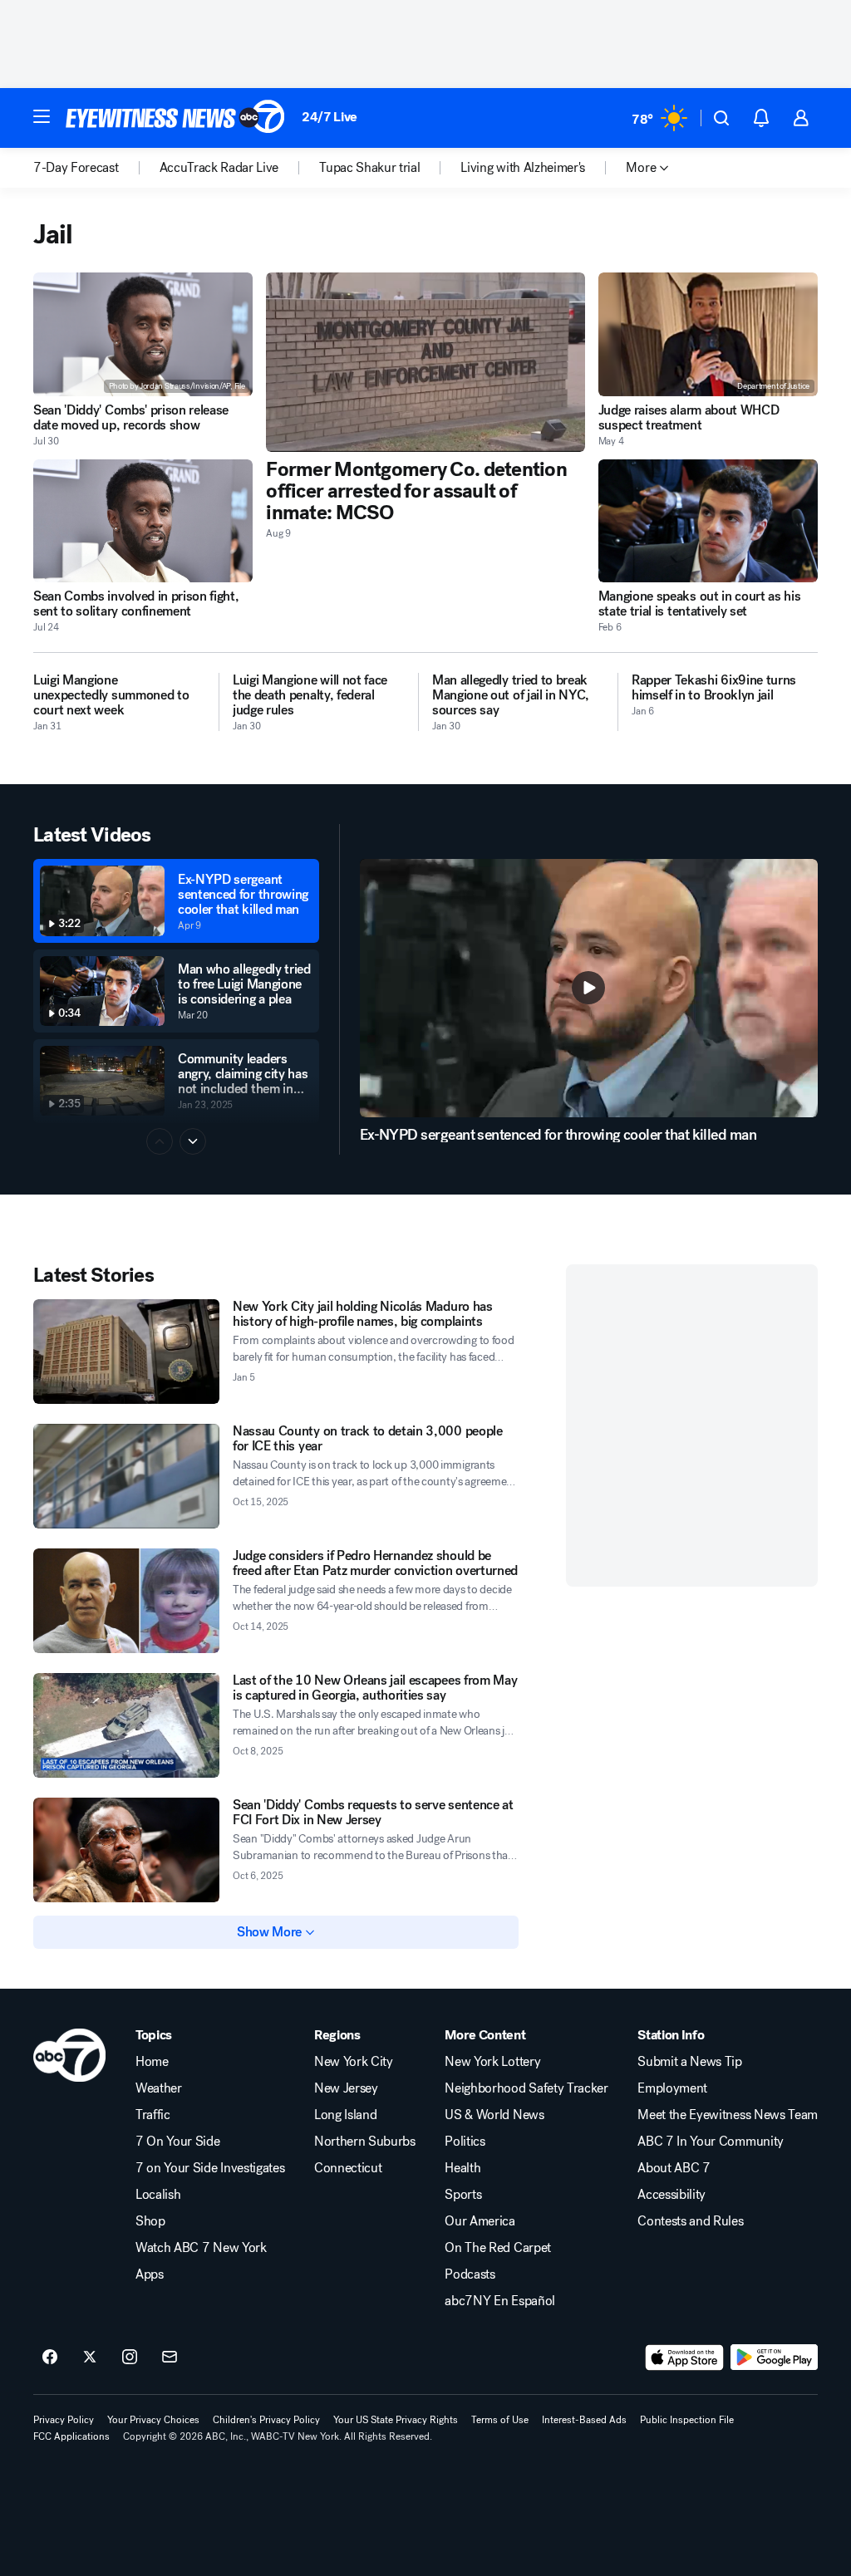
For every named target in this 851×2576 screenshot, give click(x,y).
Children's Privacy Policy (266, 2420)
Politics (465, 2142)
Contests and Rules (690, 2221)
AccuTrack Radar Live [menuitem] (219, 168)
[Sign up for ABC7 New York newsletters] (170, 2358)
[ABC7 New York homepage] (175, 118)
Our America (480, 2221)
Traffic (153, 2115)
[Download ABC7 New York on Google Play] (774, 2358)
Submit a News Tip (690, 2062)
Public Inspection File (687, 2420)
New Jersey (346, 2088)
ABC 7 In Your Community (711, 2142)
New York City (354, 2062)
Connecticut (348, 2168)
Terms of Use (500, 2420)
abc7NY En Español (500, 2301)
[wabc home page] (69, 2055)
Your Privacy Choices (153, 2420)
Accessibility (671, 2195)
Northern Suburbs (365, 2142)
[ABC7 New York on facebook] (50, 2358)
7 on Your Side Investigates (210, 2168)
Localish (158, 2195)
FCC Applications (71, 2436)
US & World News (494, 2115)
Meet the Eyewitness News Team (728, 2115)
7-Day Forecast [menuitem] (76, 168)
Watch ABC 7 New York (201, 2248)
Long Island (345, 2115)
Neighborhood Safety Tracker (526, 2088)
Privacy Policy (64, 2420)
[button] (42, 116)
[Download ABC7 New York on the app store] (685, 2358)
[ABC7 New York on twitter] (90, 2358)
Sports (463, 2195)
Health (462, 2168)
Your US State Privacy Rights (396, 2420)
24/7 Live (330, 117)
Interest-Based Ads (584, 2420)
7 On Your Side (178, 2142)
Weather (159, 2088)
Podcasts (470, 2274)
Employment (672, 2088)
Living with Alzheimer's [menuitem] (523, 168)
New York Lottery (492, 2062)
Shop (150, 2221)
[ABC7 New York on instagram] (130, 2358)
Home (152, 2062)
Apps (150, 2274)
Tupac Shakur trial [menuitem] (369, 168)
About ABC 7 (674, 2168)
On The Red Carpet (498, 2248)
